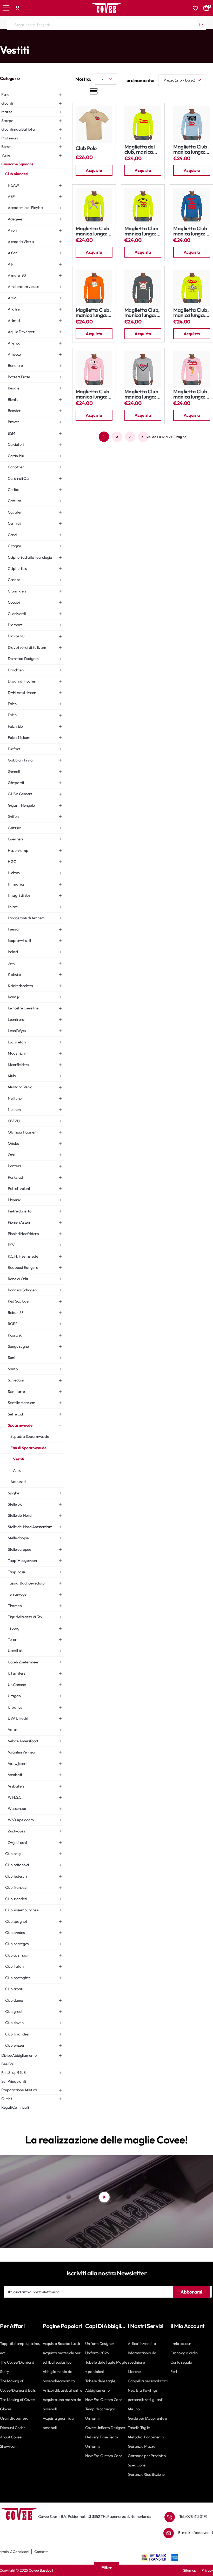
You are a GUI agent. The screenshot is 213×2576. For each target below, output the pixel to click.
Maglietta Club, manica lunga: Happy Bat (191, 394)
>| (143, 437)
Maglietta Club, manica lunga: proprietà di (142, 231)
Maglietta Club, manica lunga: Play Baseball (191, 231)
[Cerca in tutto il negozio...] (201, 25)
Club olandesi (74, 39)
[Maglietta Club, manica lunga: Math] (94, 369)
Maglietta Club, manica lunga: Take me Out (191, 149)
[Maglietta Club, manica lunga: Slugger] (94, 206)
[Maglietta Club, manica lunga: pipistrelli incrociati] (143, 288)
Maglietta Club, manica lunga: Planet (93, 313)
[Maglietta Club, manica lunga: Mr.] (192, 288)
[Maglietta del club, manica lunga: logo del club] (143, 125)
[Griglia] (78, 92)
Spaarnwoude (99, 39)
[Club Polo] (94, 125)
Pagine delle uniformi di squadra (37, 39)
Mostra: (83, 79)
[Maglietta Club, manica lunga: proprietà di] (143, 206)
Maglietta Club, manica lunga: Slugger (93, 231)
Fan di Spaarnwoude (128, 39)
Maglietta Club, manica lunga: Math (93, 394)
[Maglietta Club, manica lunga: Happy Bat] (192, 369)
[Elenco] (94, 92)
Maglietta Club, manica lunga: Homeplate (142, 394)
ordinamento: (140, 80)
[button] (94, 170)
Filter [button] (107, 2568)
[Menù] (6, 8)
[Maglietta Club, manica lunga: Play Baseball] (192, 206)
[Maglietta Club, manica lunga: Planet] (94, 288)
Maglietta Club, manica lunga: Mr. (191, 313)
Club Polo (86, 148)
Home (4, 39)
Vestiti (152, 39)
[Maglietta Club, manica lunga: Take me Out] (192, 125)
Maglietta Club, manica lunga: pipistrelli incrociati (142, 313)
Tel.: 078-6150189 (193, 2516)
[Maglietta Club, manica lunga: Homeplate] (143, 369)
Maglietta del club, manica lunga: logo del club (141, 149)
